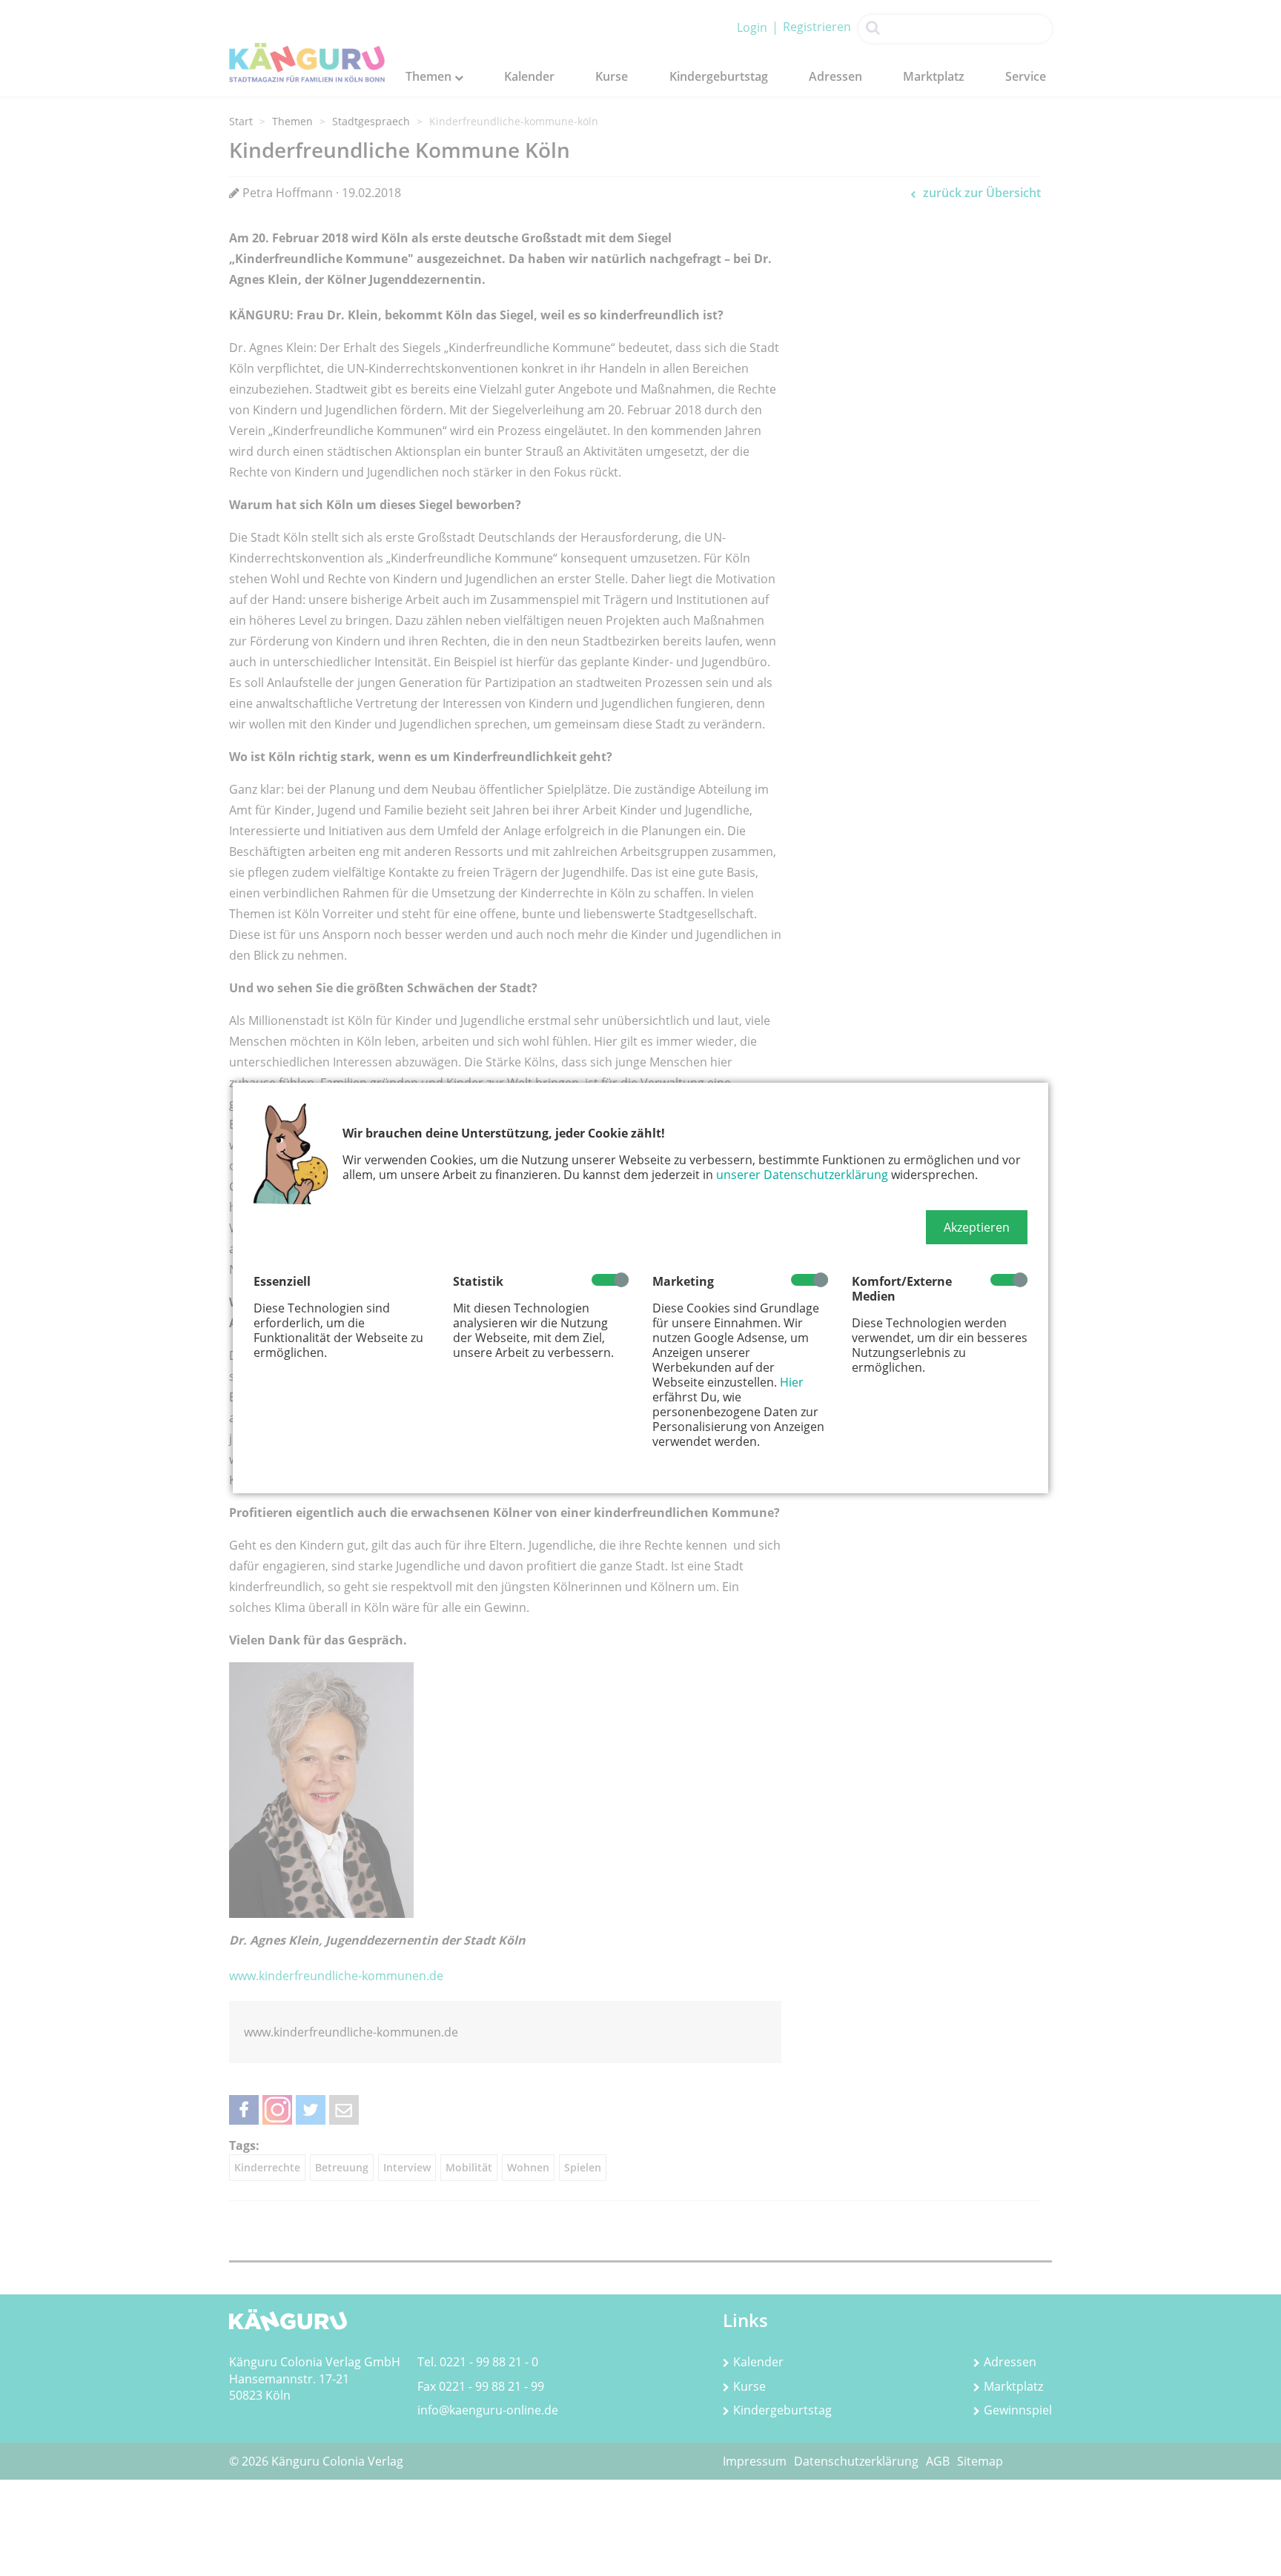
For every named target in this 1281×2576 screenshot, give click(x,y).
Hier (792, 1382)
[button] (977, 1227)
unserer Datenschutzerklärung (802, 1175)
